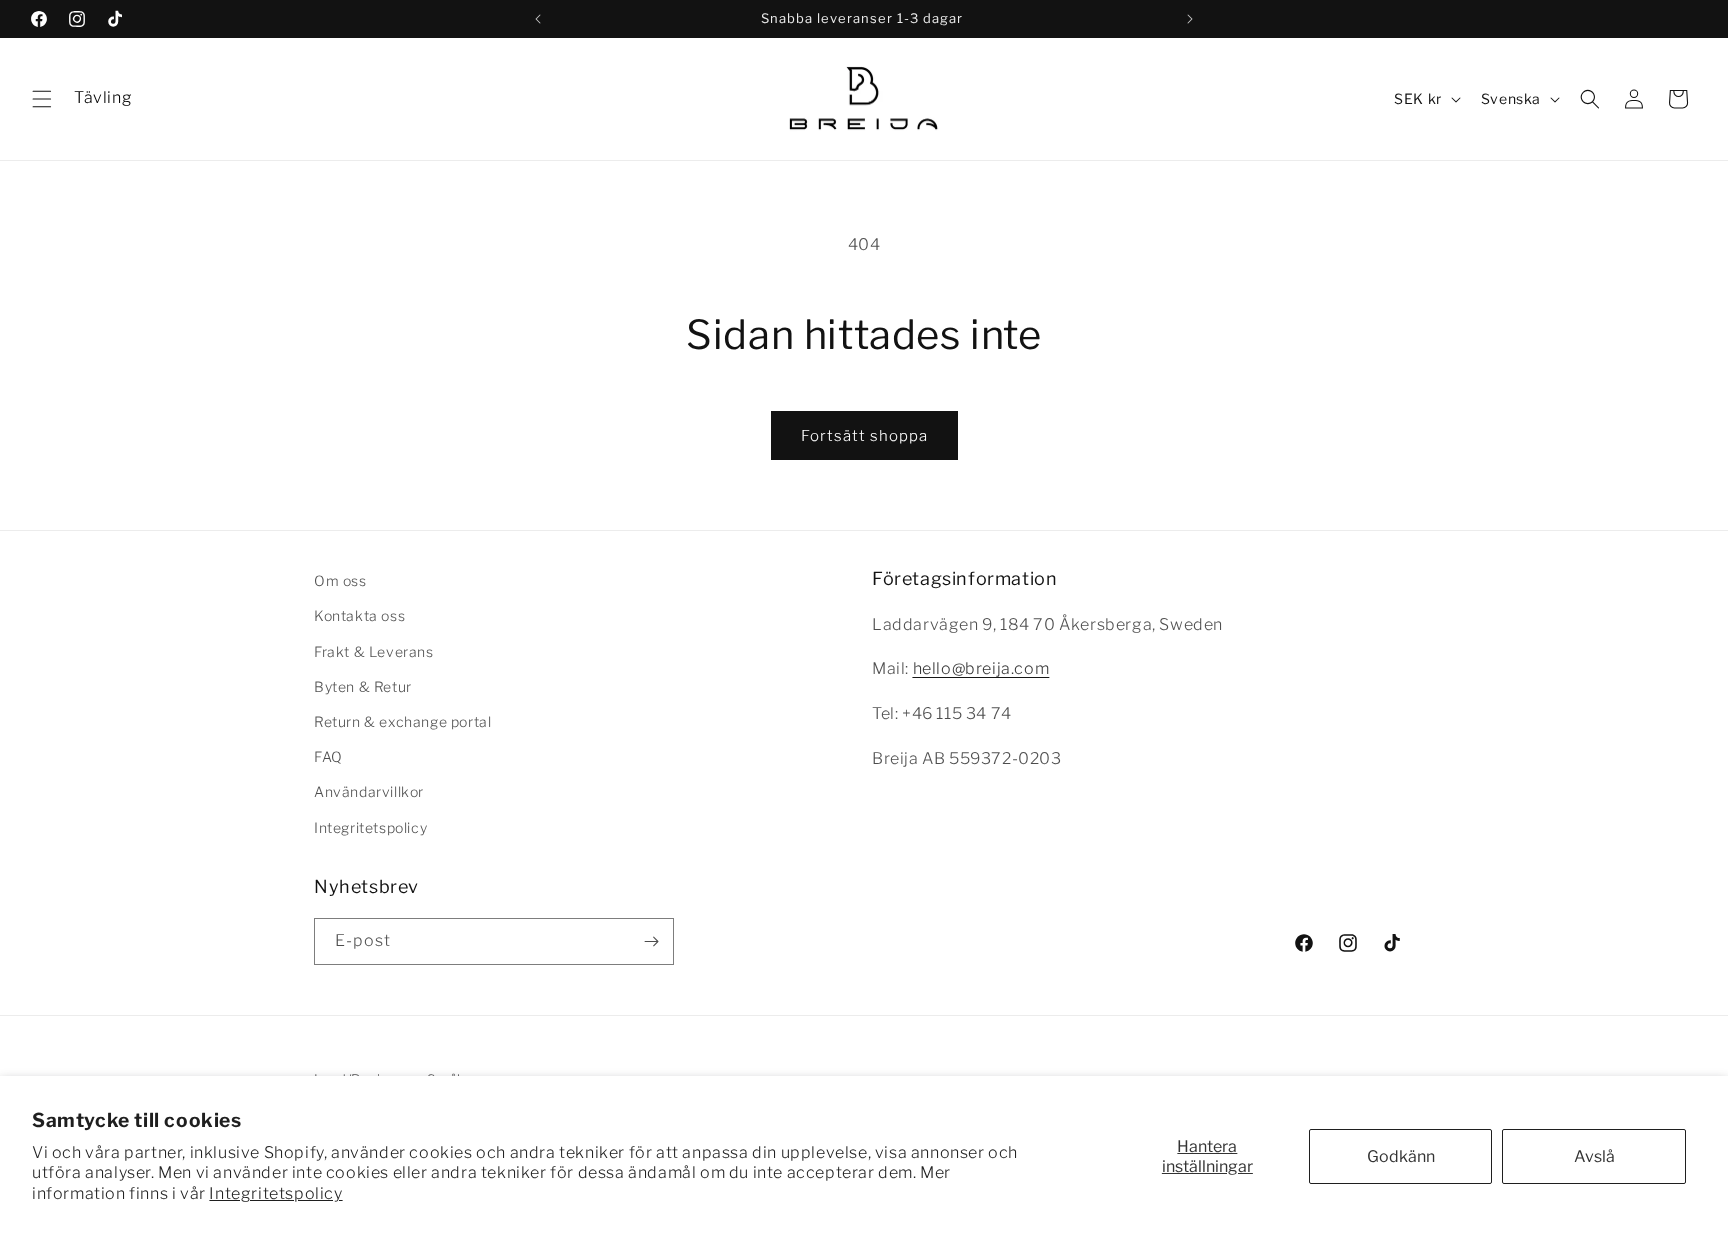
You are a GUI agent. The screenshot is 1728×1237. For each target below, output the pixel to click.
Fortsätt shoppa (864, 436)
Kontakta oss (359, 615)
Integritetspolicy (275, 1193)
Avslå (1594, 1156)
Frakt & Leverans (374, 651)
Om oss (340, 580)
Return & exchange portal (402, 721)
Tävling (103, 97)
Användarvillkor (369, 791)
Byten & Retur (363, 686)
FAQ (328, 756)
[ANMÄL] (651, 941)
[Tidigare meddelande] (538, 19)
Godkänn (1401, 1156)
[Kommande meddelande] (1190, 19)
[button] (42, 99)
